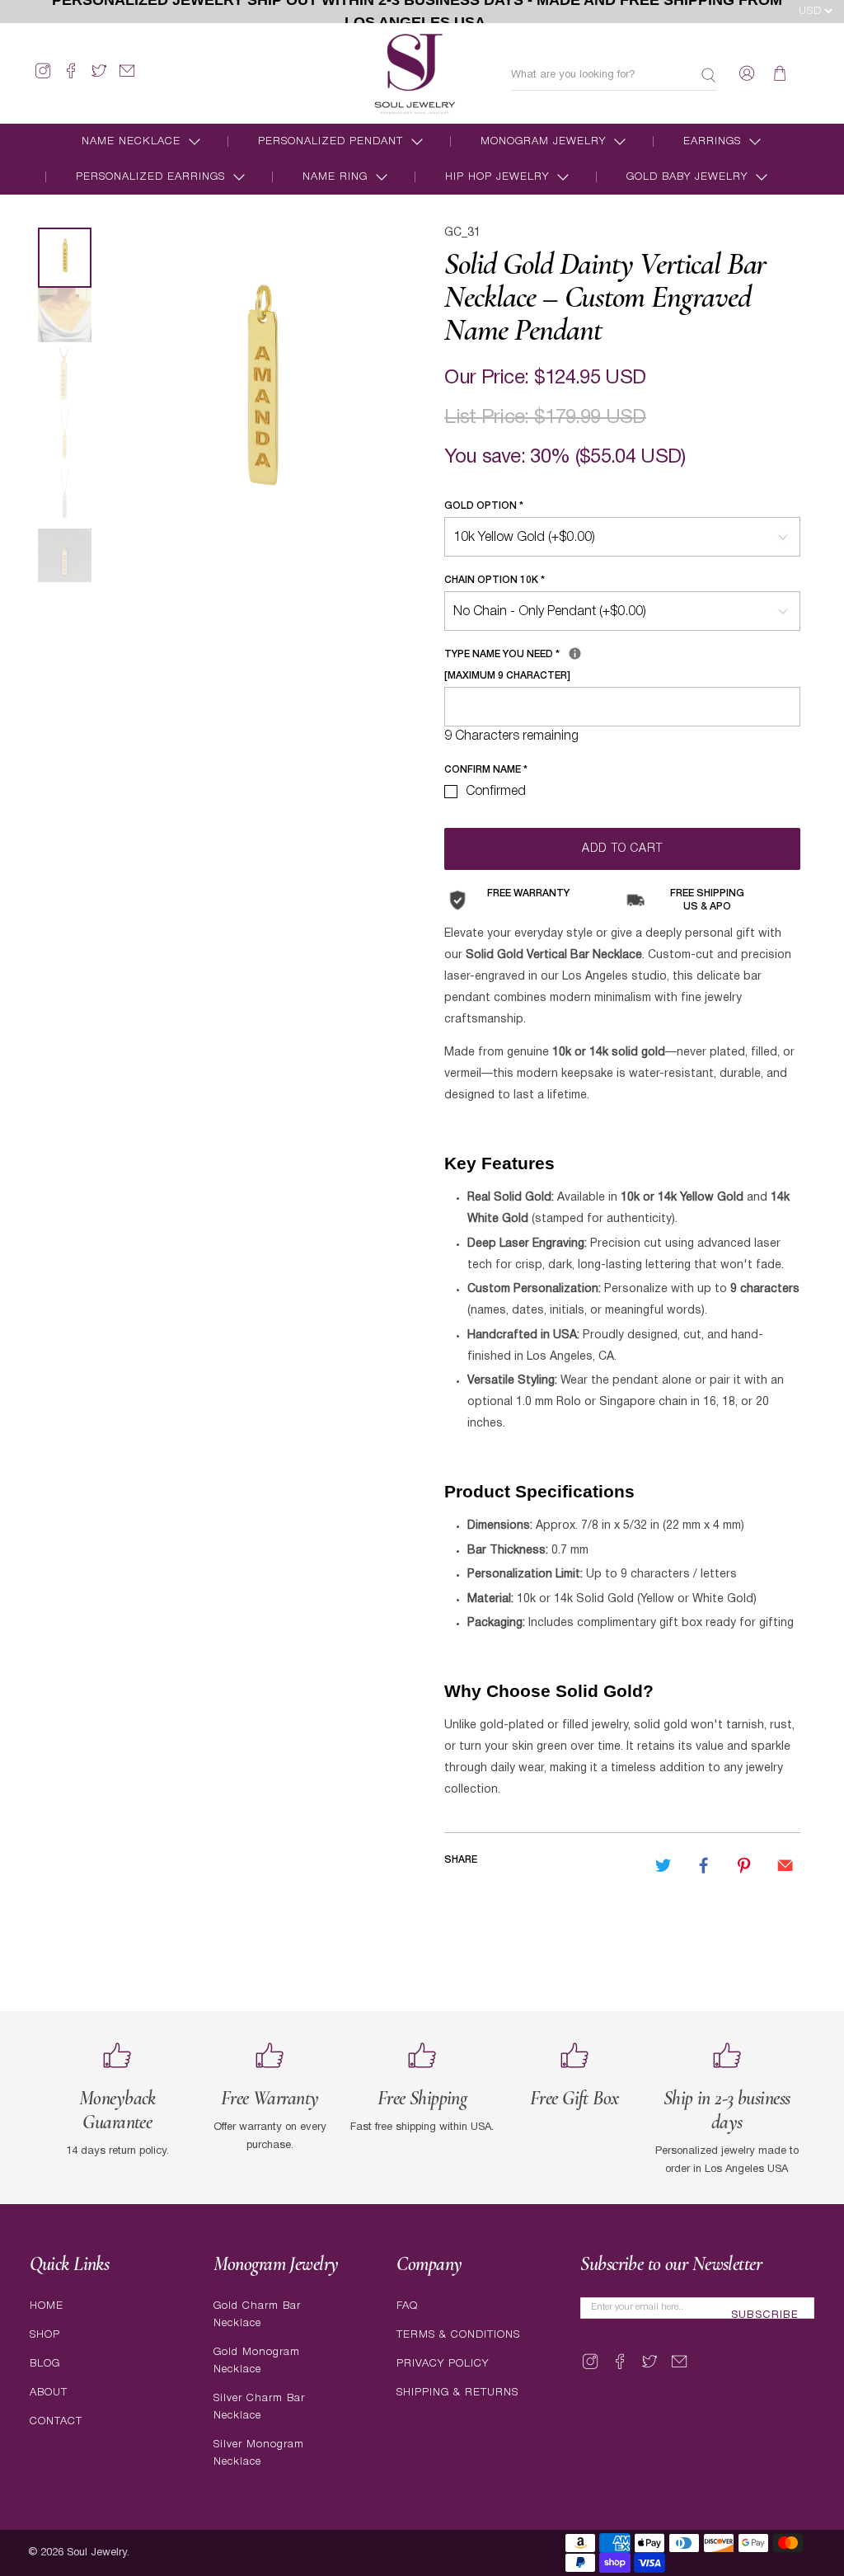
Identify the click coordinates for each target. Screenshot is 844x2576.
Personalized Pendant (331, 141)
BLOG (45, 2364)
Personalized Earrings (150, 177)
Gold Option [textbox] (484, 506)
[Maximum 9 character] (570, 662)
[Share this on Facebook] (704, 1865)
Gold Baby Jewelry (687, 177)
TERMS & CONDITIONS (458, 2335)
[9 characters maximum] (575, 653)
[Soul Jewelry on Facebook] (71, 78)
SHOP (45, 2335)
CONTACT (56, 2421)
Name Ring (335, 177)
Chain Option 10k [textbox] (495, 580)
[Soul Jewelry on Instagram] (43, 78)
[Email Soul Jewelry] (127, 78)
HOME (47, 2306)
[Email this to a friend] (785, 1865)
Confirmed (496, 792)
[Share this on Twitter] (663, 1865)
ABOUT (49, 2393)
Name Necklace (131, 141)
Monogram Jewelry (543, 141)
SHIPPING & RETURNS (457, 2393)
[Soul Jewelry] (415, 73)
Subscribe (765, 2315)
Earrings (712, 141)
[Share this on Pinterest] (744, 1865)
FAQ (407, 2306)
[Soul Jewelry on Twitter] (99, 78)
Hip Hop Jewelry (497, 177)
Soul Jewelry (97, 2553)
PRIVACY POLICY (443, 2364)
